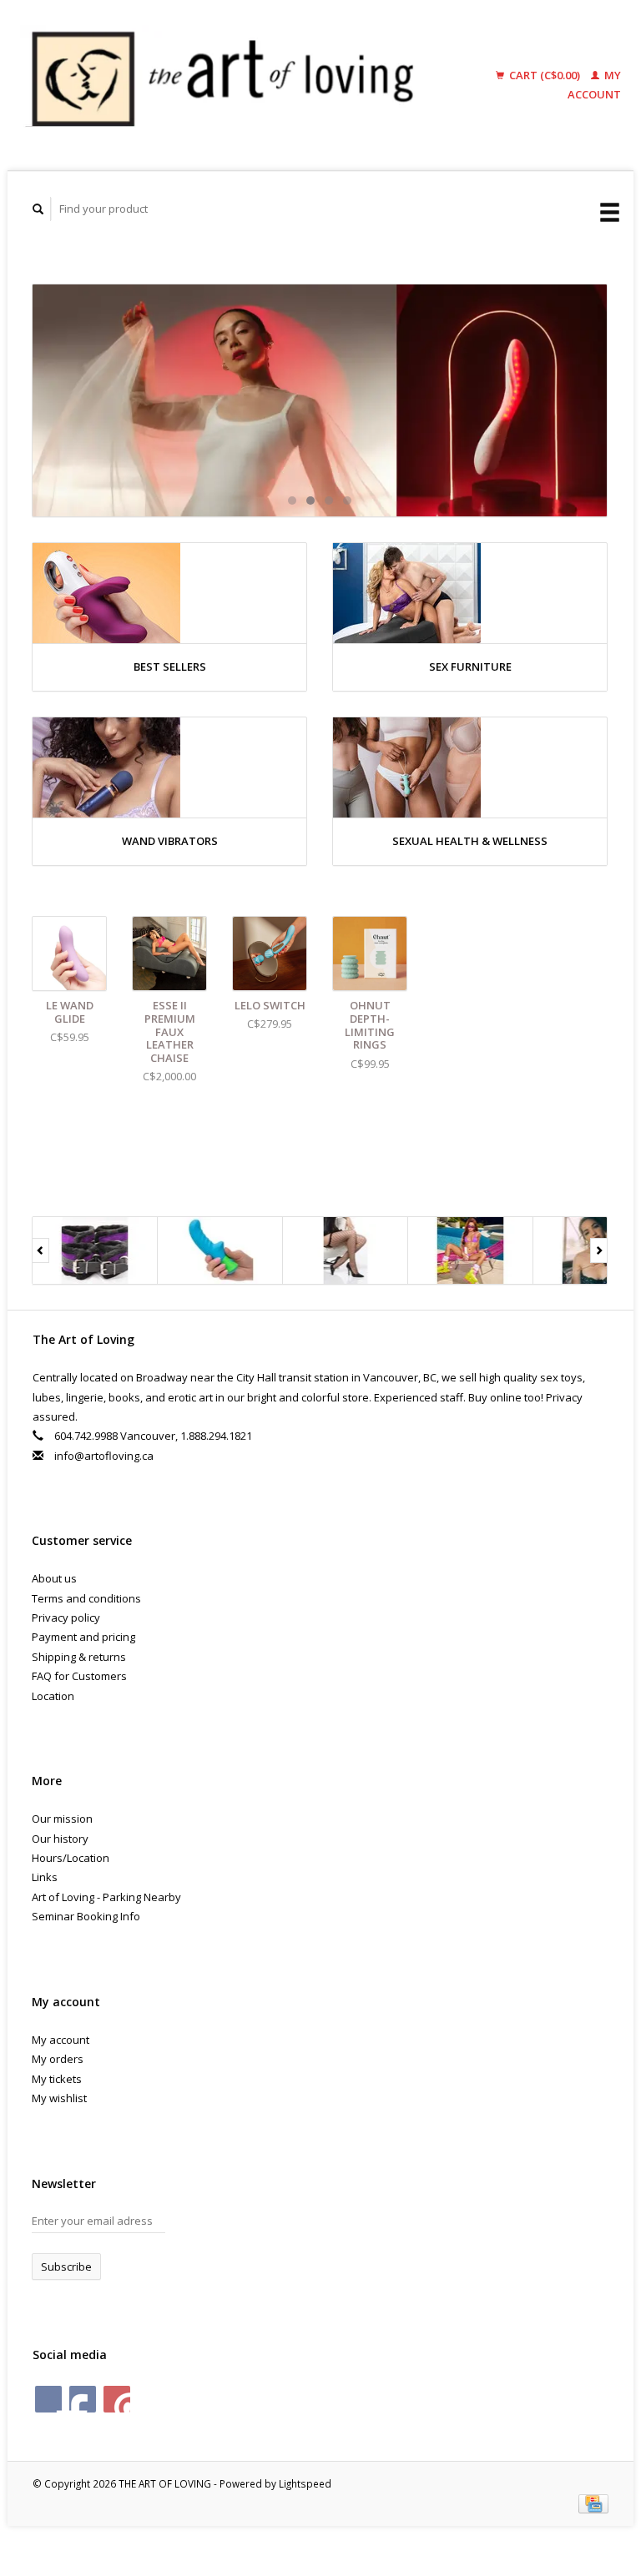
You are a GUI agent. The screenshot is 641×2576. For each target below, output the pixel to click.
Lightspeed (305, 2483)
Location (53, 1696)
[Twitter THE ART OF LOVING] (83, 2399)
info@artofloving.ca (104, 1456)
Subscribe (66, 2267)
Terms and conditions (86, 1598)
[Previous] (40, 1250)
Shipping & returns (79, 1657)
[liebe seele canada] (471, 1250)
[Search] (38, 209)
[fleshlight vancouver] (346, 1250)
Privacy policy (66, 1618)
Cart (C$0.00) (545, 75)
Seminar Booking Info (86, 1916)
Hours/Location (71, 1858)
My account (61, 2040)
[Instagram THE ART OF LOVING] (117, 2399)
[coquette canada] (220, 1250)
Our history (60, 1839)
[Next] (599, 1250)
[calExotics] (95, 1250)
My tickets (57, 2079)
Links (45, 1877)
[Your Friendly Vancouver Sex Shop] (320, 400)
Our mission (62, 1819)
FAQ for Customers (79, 1676)
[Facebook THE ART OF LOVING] (48, 2399)
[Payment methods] (593, 2503)
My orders (58, 2059)
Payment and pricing (83, 1637)
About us (54, 1578)
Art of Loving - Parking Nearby (106, 1897)
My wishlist (59, 2098)
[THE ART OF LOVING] (232, 85)
